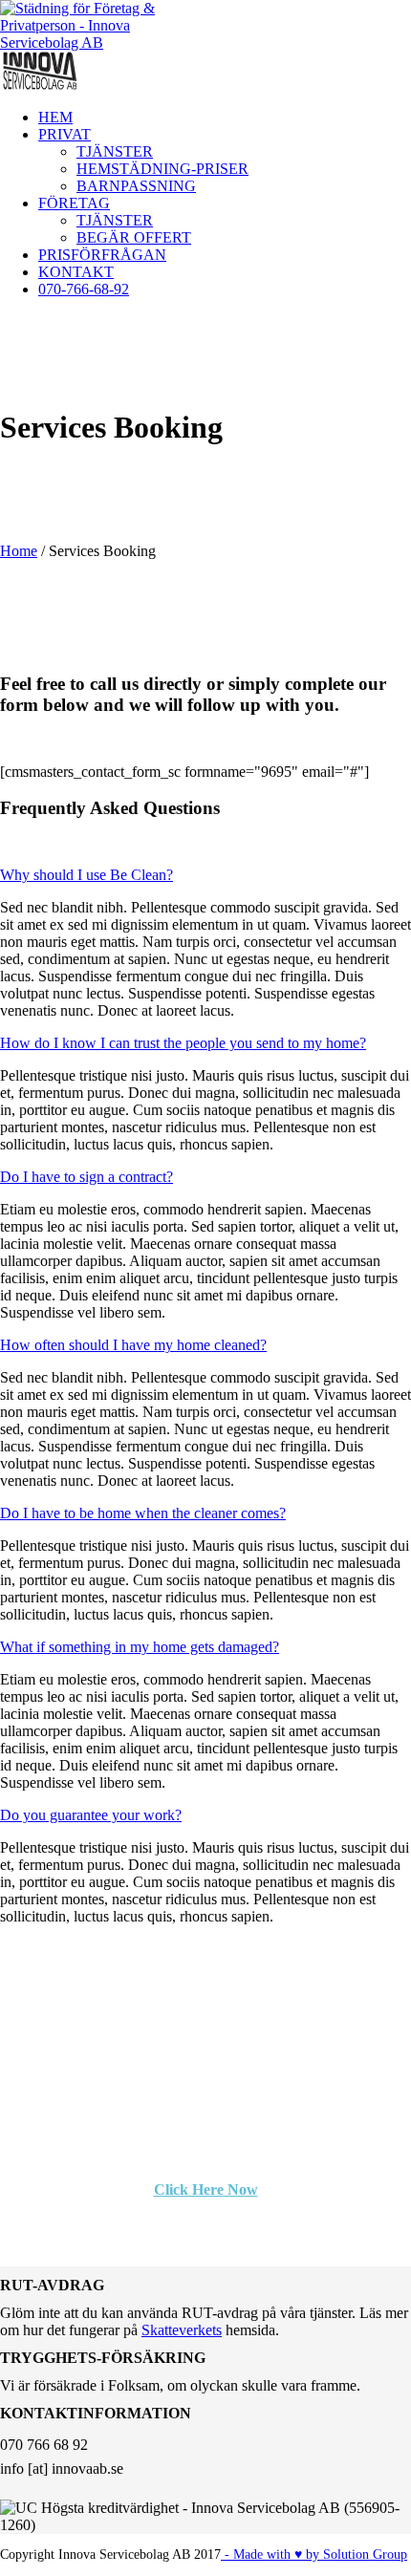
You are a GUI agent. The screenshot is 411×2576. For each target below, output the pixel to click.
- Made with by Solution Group (314, 2555)
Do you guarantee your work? (91, 1815)
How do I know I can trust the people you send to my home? (183, 1043)
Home (19, 551)
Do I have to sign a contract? (87, 1177)
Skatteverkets (182, 2330)
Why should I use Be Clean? (87, 875)
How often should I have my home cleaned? (133, 1345)
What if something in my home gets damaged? (140, 1647)
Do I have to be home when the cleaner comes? (143, 1513)
